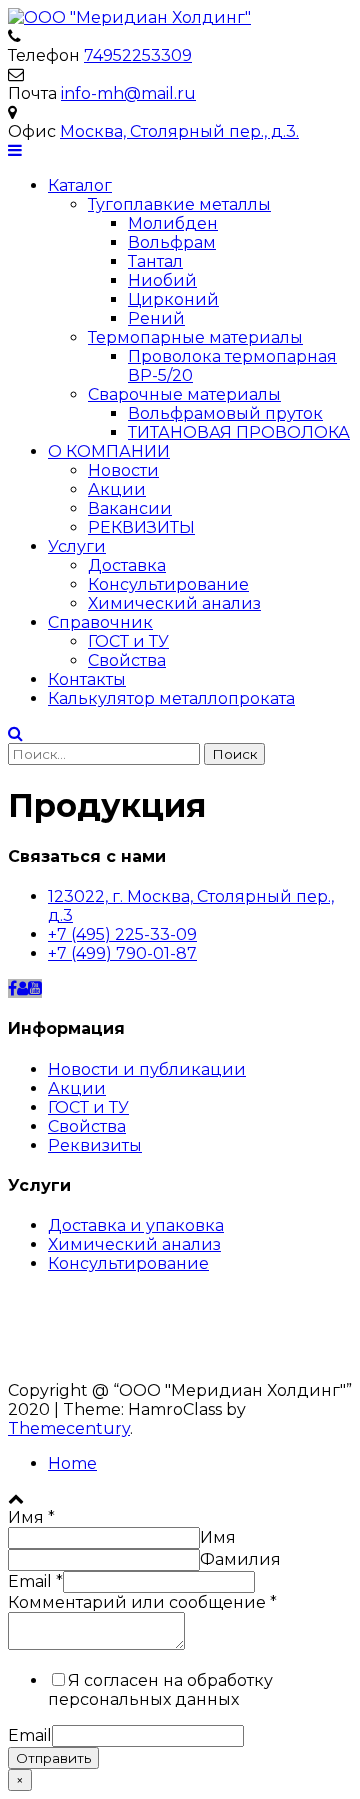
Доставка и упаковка (136, 1225)
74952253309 (138, 55)
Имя (31, 1517)
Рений (156, 318)
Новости (123, 470)
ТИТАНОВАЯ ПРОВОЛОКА (239, 432)
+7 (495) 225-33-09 (122, 934)
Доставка (127, 565)
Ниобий (162, 280)
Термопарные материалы (195, 337)
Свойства (127, 660)
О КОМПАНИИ (109, 451)
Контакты (87, 679)
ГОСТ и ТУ (128, 641)
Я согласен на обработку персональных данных (160, 1690)
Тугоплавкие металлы (179, 204)
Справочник (100, 622)
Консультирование (168, 584)
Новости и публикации (147, 1069)
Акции (117, 489)
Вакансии (130, 508)
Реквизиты (95, 1145)
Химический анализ (174, 603)
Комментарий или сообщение (142, 1602)
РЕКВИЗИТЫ (141, 527)
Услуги (77, 546)
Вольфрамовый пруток (225, 413)
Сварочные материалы (184, 394)
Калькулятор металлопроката (171, 698)
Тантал (155, 261)
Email (35, 1581)
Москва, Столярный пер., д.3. (179, 131)
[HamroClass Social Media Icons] (12, 988)
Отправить (53, 1758)
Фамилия (240, 1559)
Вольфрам (172, 242)
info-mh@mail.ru (128, 93)
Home (72, 1463)
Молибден (173, 223)
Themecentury (69, 1428)
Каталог (80, 185)
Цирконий (173, 299)
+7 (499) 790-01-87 (122, 953)
